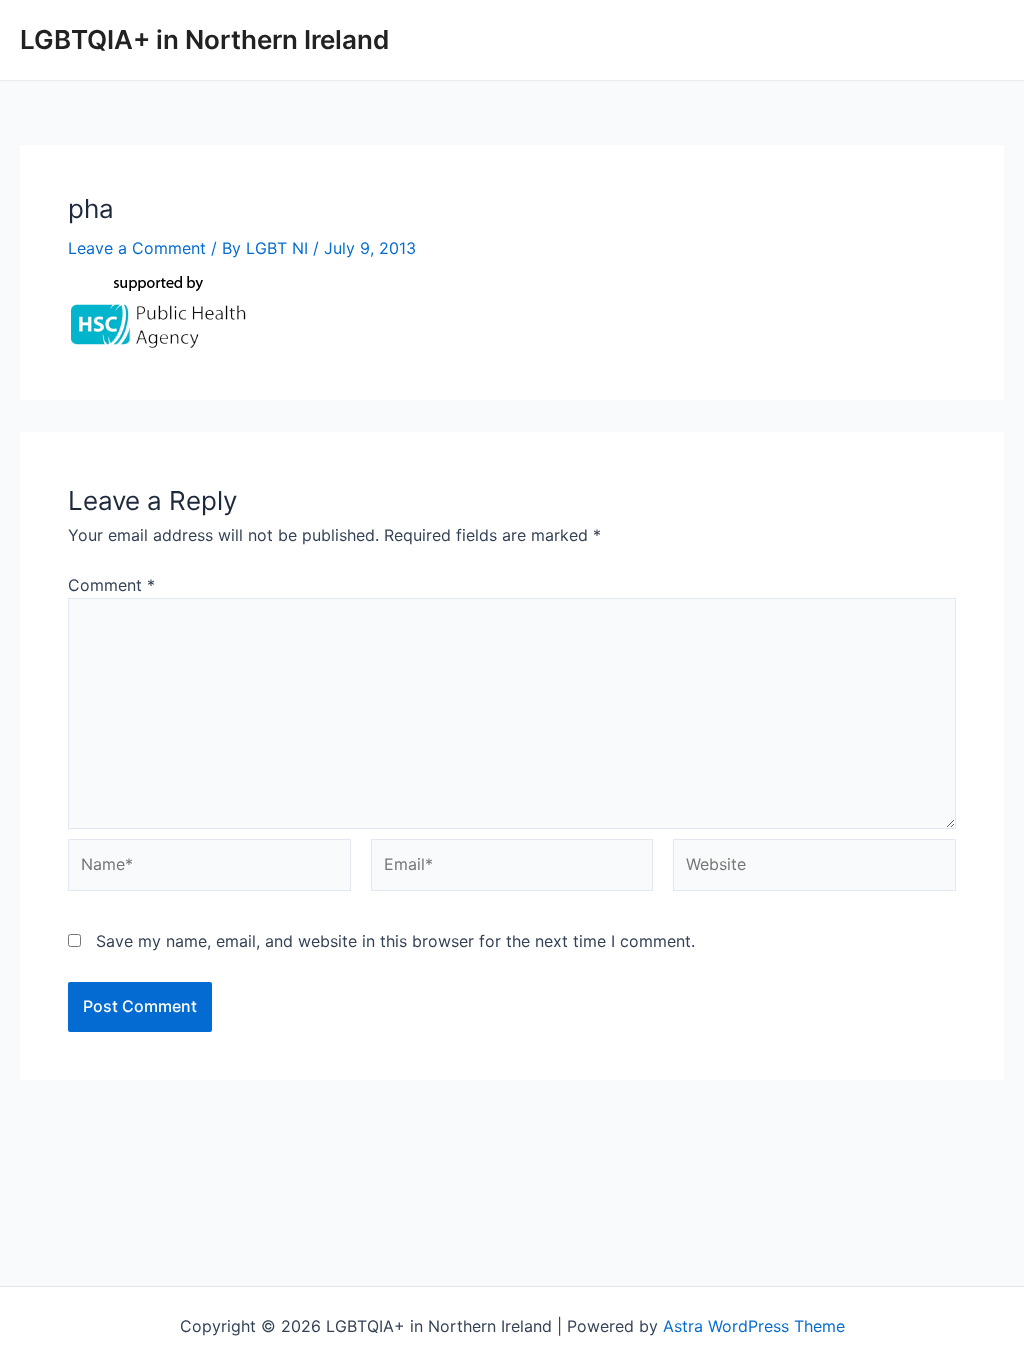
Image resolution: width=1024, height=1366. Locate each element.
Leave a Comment (137, 248)
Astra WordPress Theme (754, 1326)
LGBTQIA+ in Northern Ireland (204, 39)
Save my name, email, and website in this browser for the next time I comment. (395, 941)
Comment (111, 585)
